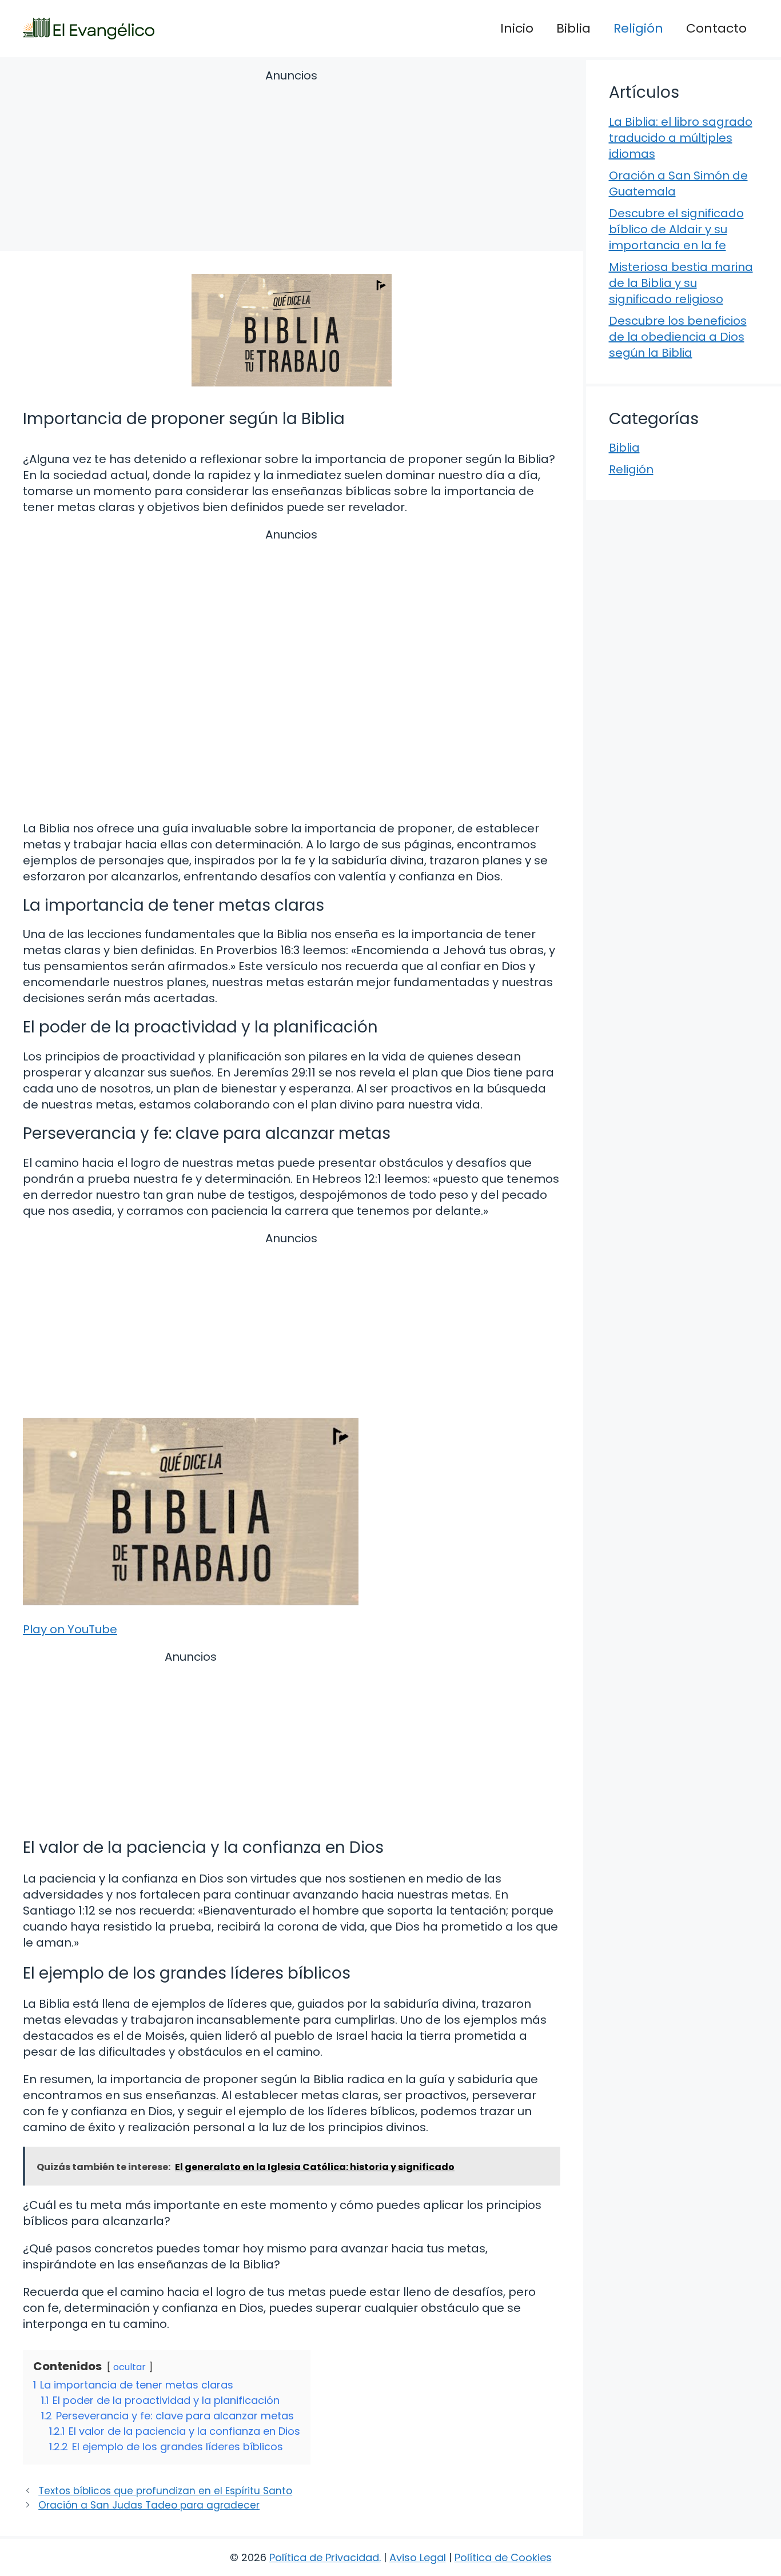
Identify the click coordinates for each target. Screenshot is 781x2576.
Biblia (573, 28)
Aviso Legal (418, 2557)
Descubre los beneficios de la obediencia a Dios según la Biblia (678, 337)
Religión (638, 28)
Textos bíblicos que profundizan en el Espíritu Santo (165, 2491)
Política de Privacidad (324, 2557)
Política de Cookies (503, 2557)
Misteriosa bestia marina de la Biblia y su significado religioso (681, 283)
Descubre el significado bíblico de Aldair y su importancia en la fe (676, 229)
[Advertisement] (292, 162)
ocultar (129, 2367)
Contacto (716, 28)
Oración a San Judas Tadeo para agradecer (149, 2505)
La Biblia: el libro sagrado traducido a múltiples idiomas (681, 138)
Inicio (517, 28)
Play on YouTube (70, 1629)
